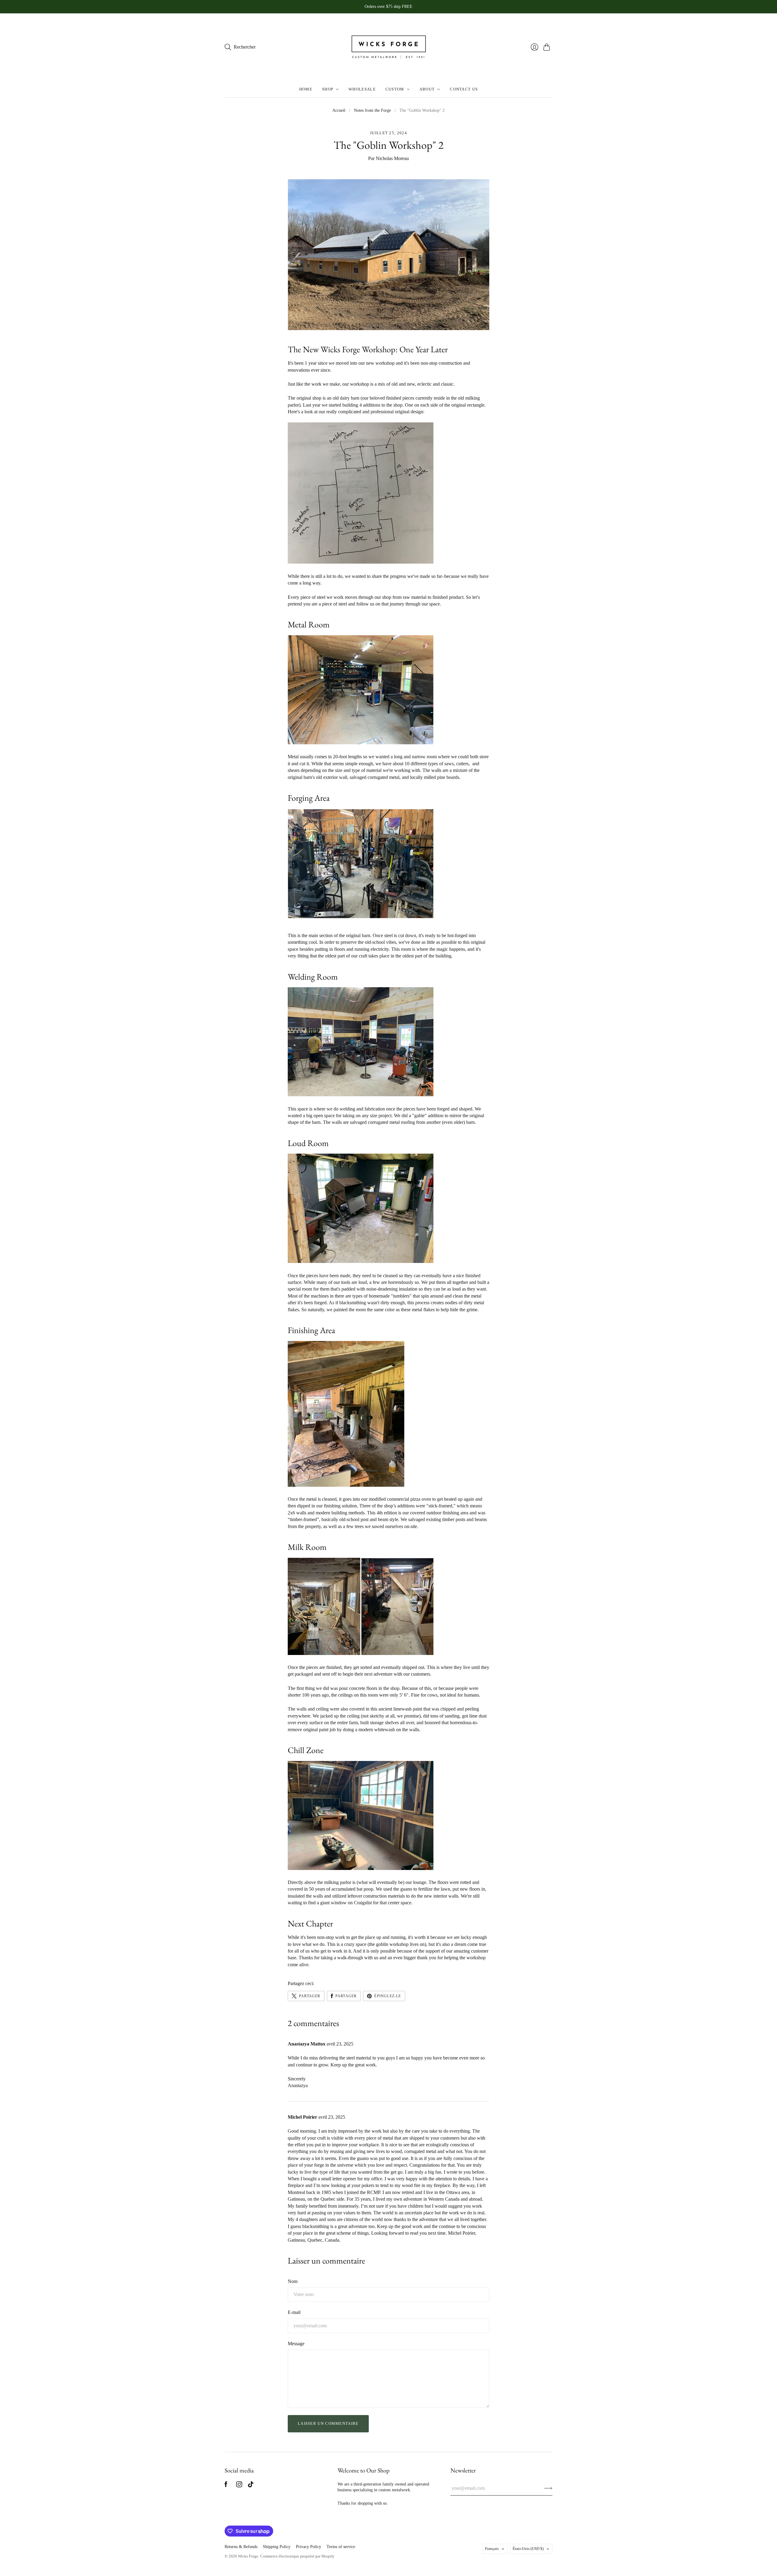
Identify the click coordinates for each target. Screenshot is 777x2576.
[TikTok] (251, 2486)
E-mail (294, 2312)
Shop (328, 89)
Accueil (339, 110)
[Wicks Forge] (388, 47)
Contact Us (464, 89)
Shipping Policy (277, 2547)
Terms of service (341, 2547)
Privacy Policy (309, 2547)
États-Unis (528, 2549)
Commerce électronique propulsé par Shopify (297, 2556)
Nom (293, 2281)
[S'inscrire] (548, 2488)
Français (492, 2549)
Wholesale (362, 89)
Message (296, 2344)
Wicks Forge (248, 2556)
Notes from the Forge (372, 110)
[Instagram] (239, 2486)
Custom (395, 89)
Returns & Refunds (241, 2547)
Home (306, 89)
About (427, 89)
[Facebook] (226, 2486)
